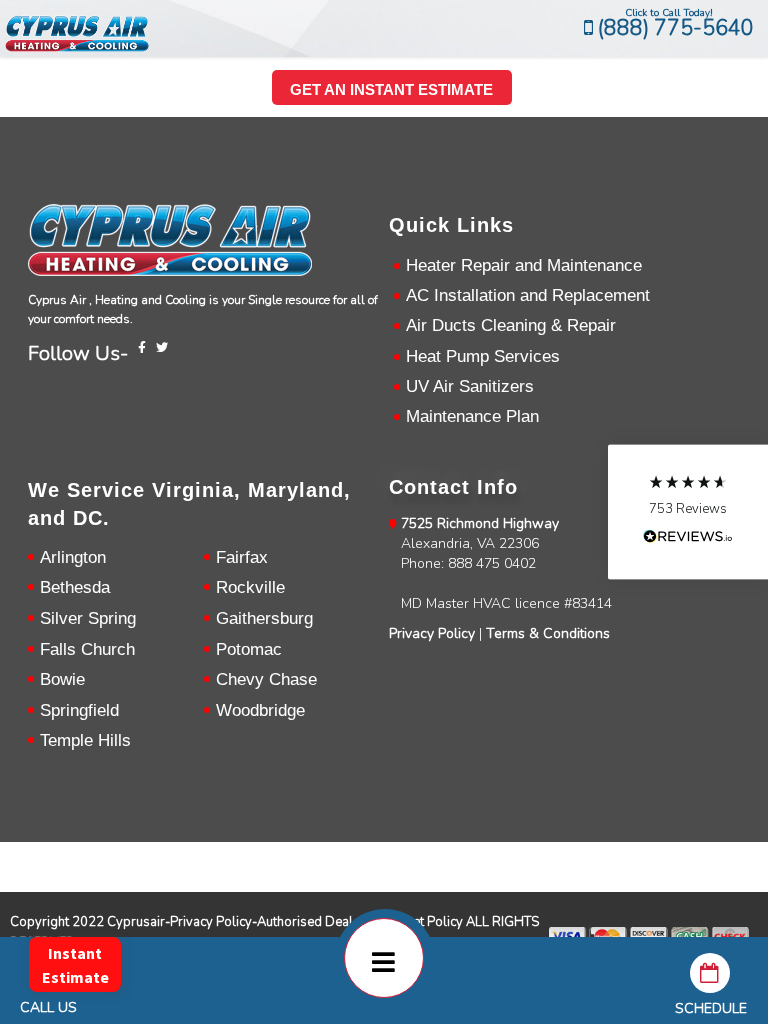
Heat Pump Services (483, 356)
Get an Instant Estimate (391, 89)
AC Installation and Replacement (528, 295)
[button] (688, 512)
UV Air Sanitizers (470, 386)
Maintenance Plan (472, 416)
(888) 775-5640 (673, 28)
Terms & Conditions (548, 633)
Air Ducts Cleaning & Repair (511, 325)
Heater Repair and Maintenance (524, 265)
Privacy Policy (432, 633)
